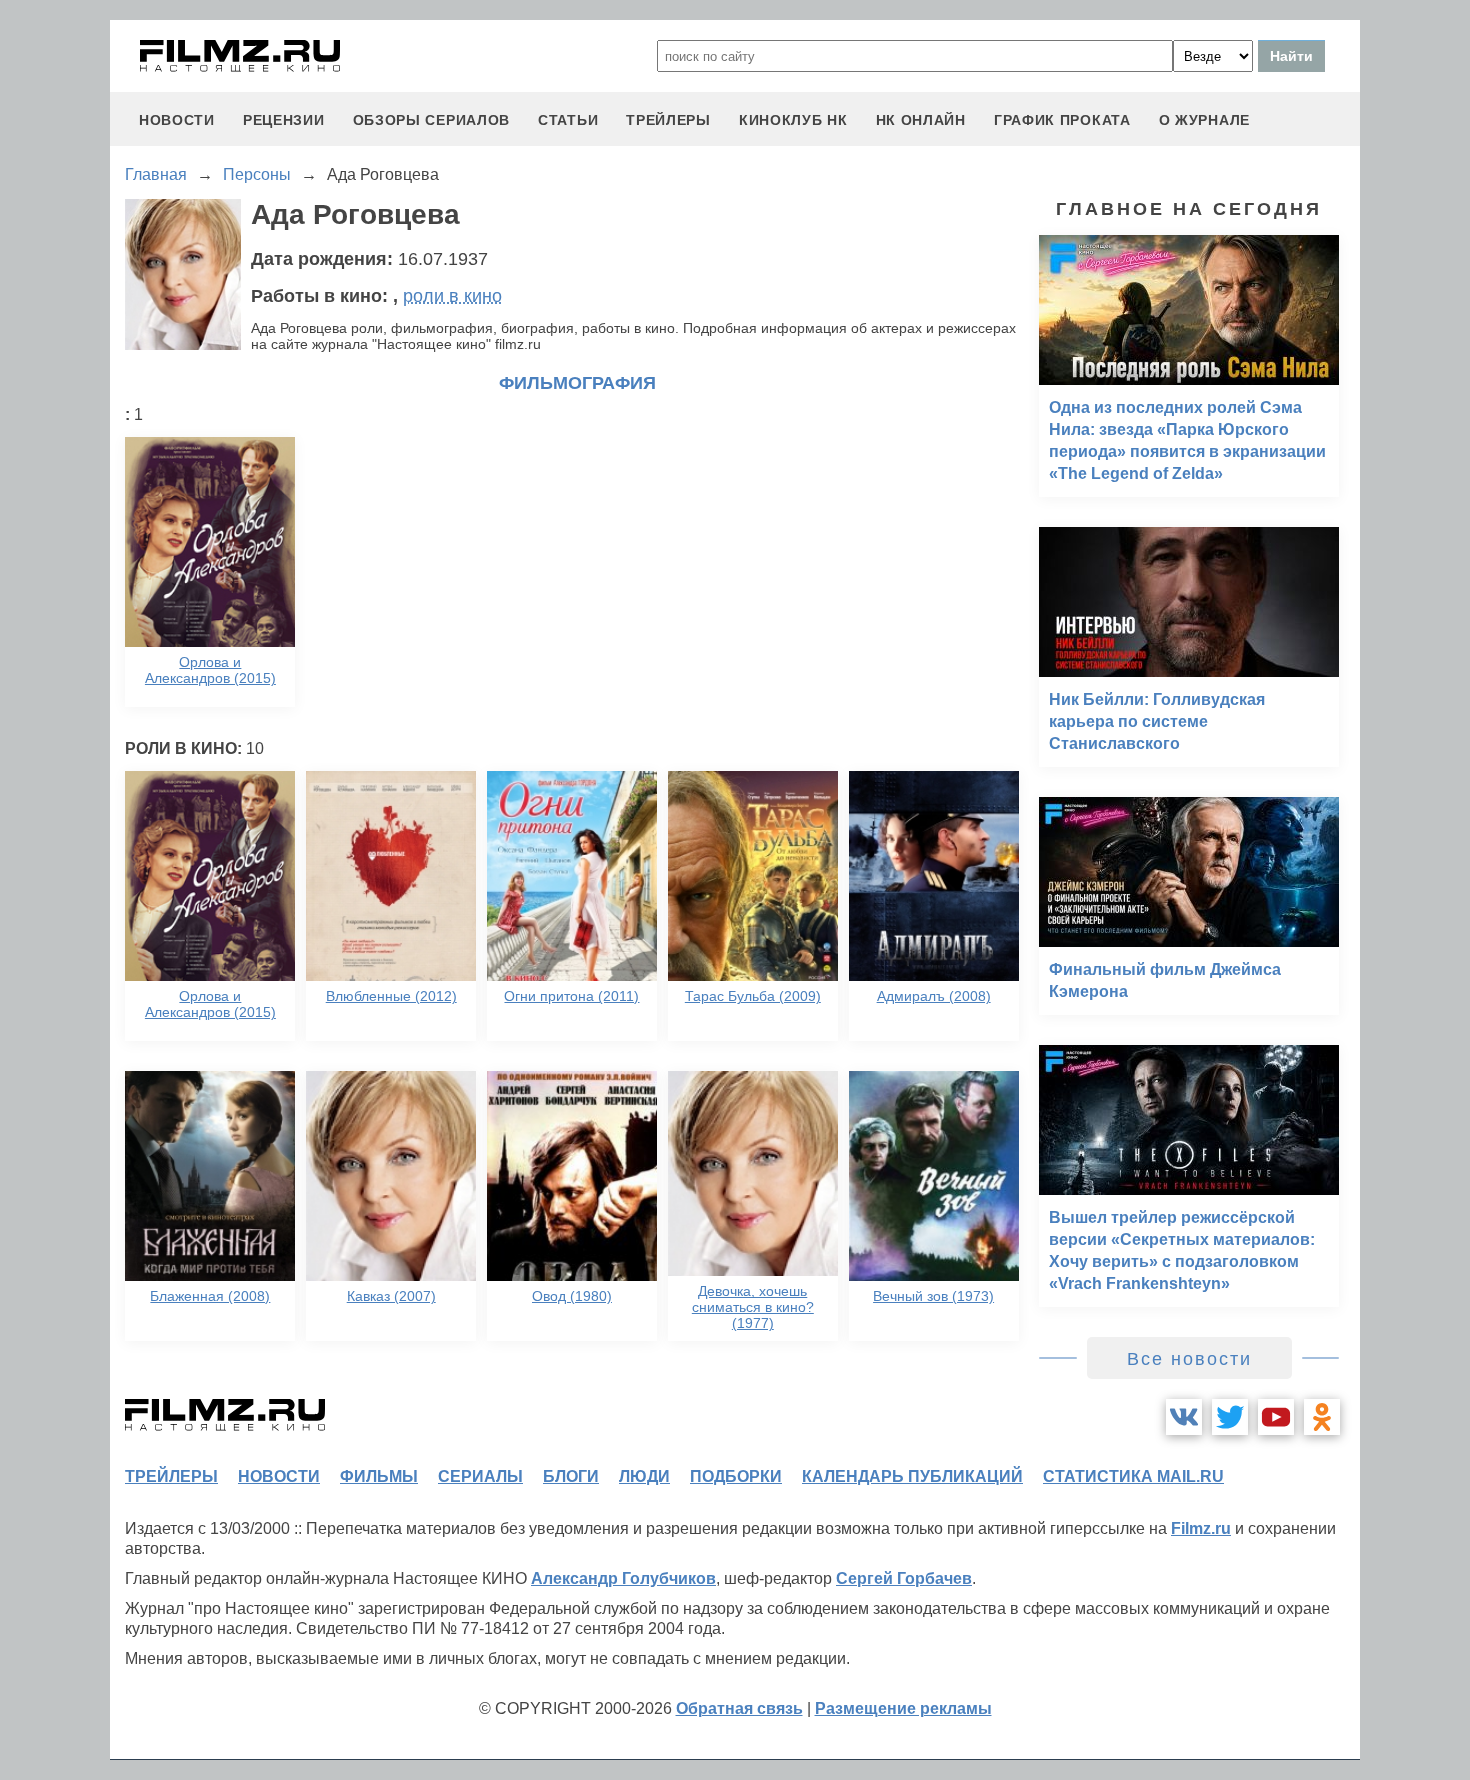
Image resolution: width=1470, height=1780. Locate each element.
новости (177, 120)
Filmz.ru (1201, 1528)
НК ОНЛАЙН (921, 120)
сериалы (480, 1476)
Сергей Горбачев (904, 1578)
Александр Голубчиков (623, 1578)
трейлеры (668, 120)
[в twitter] (1230, 1417)
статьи (568, 120)
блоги (571, 1476)
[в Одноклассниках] (1322, 1417)
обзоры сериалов (432, 120)
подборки (736, 1476)
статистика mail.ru (1133, 1476)
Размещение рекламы (903, 1708)
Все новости (1189, 1359)
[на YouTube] (1276, 1417)
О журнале (1204, 120)
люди (644, 1476)
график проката (1062, 120)
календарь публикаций (912, 1476)
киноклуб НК (793, 120)
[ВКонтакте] (1184, 1417)
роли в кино (452, 296)
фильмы (379, 1476)
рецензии (284, 120)
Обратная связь (739, 1708)
